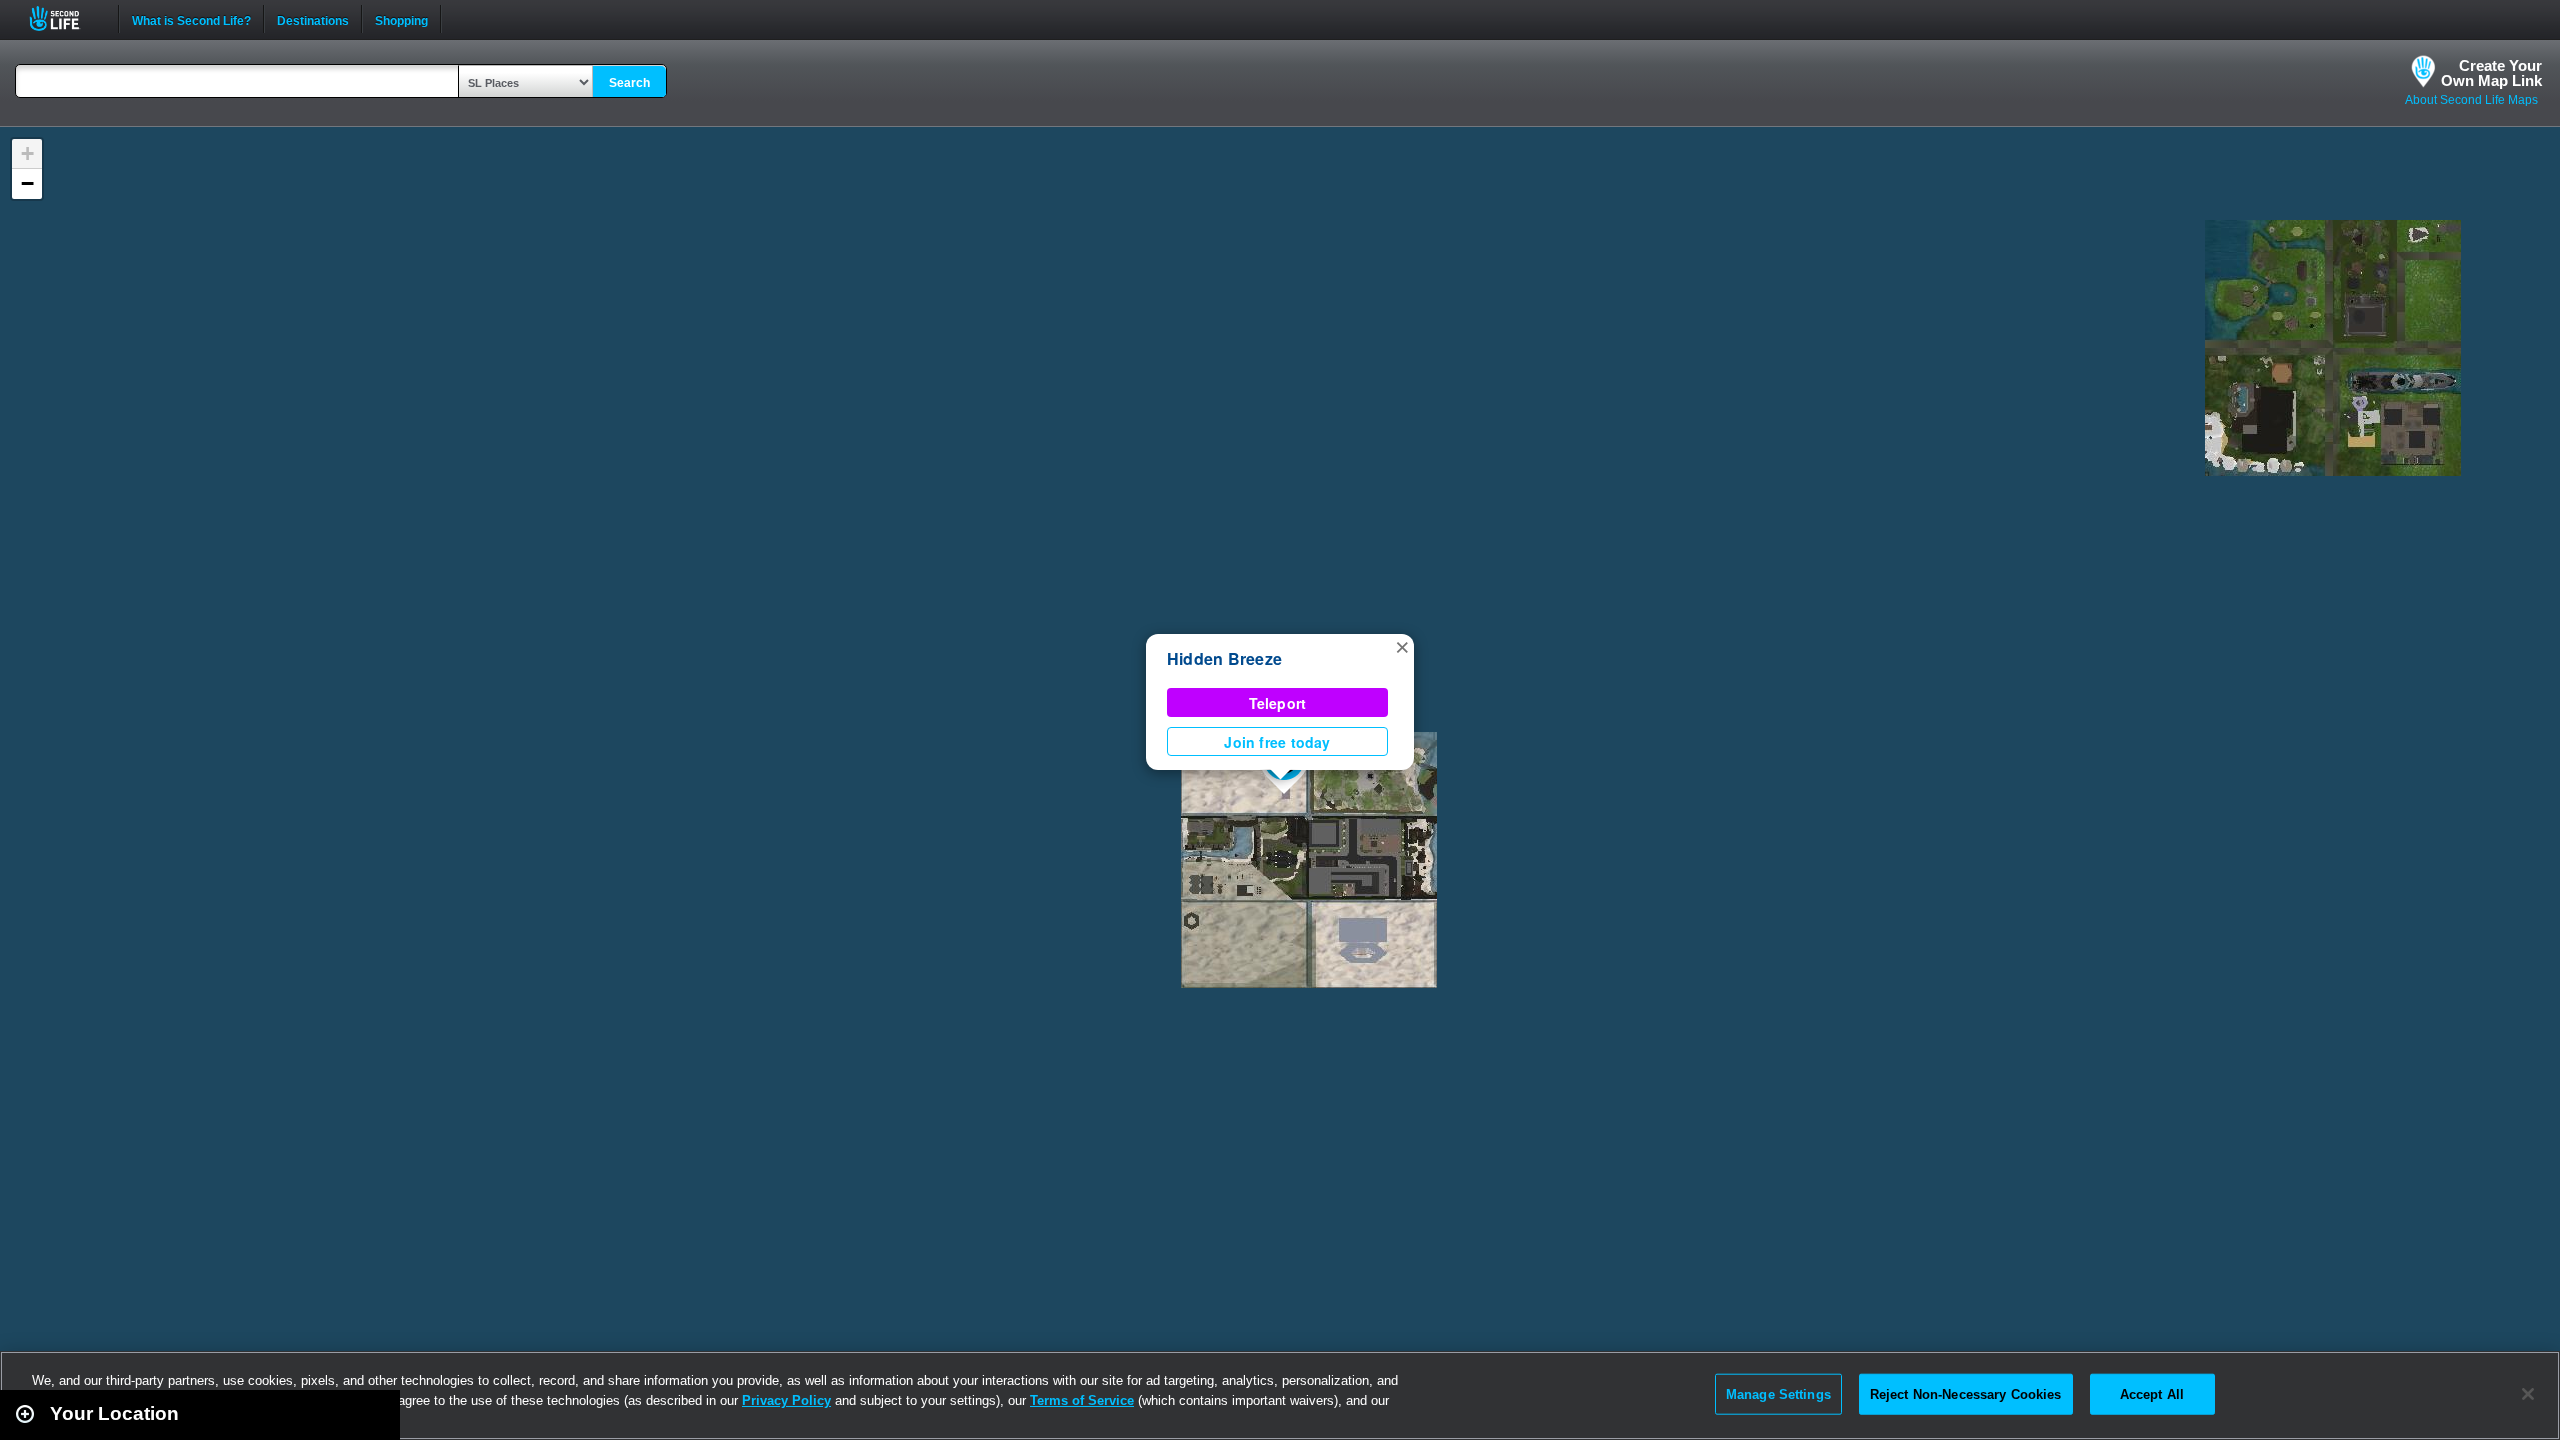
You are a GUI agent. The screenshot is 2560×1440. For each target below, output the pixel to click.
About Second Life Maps (2471, 100)
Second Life (65, 18)
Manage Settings (1778, 1393)
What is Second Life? (191, 19)
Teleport (1278, 703)
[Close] (2528, 1394)
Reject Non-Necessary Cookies (1966, 1393)
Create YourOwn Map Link (2491, 73)
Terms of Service (1082, 1400)
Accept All (2152, 1393)
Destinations (313, 19)
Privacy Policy (786, 1400)
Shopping (401, 19)
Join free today (1277, 742)
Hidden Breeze (1224, 658)
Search (629, 83)
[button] (1402, 646)
